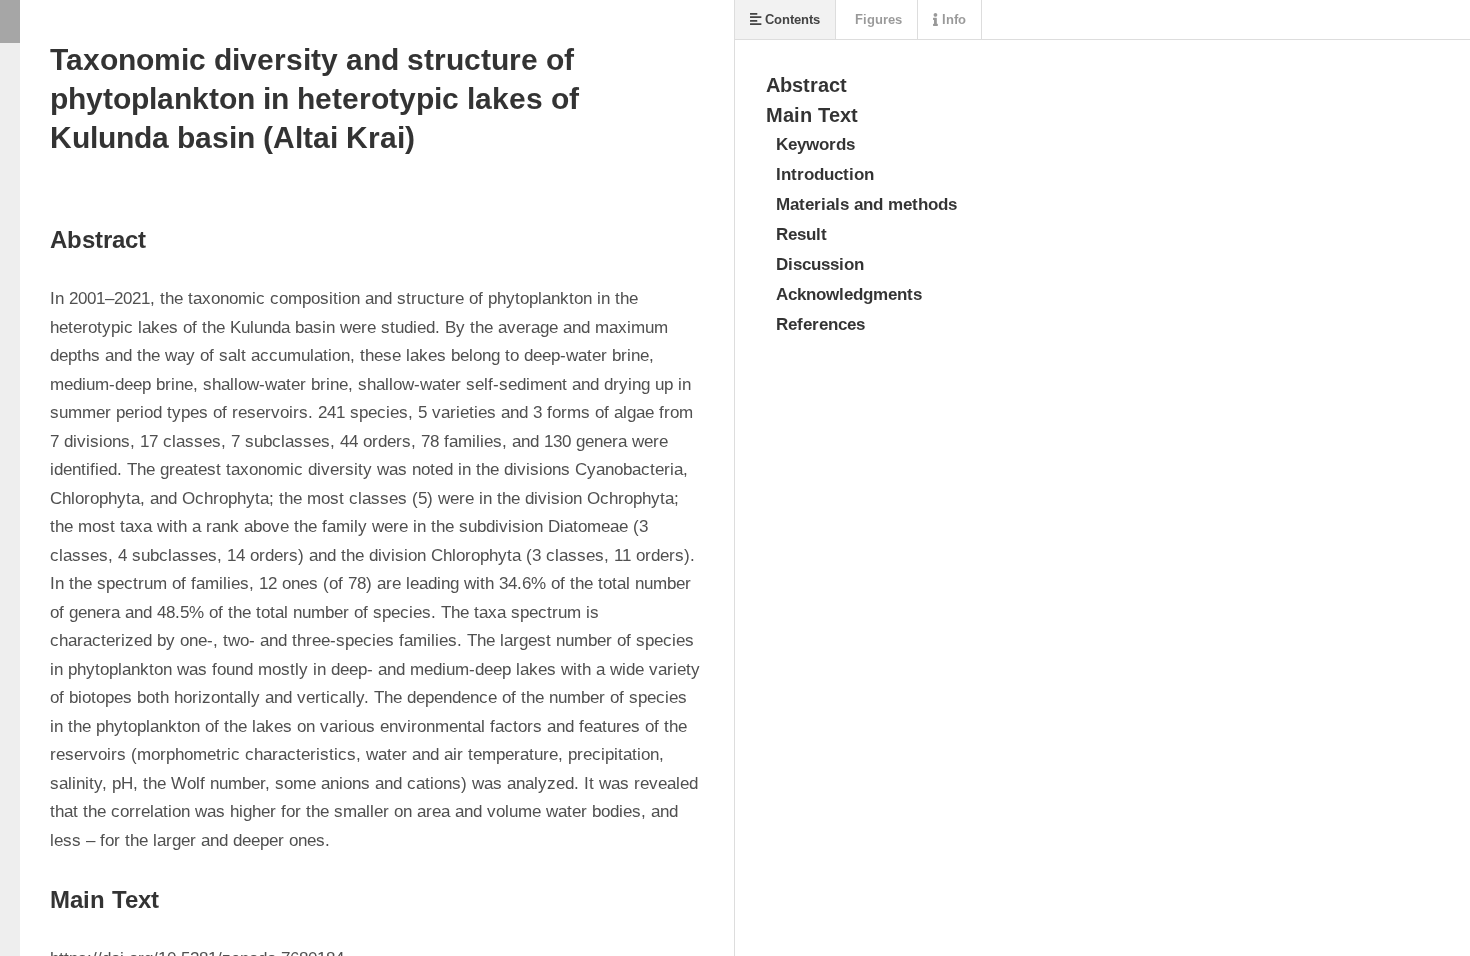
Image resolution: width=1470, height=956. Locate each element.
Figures (876, 19)
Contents (790, 19)
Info (952, 19)
